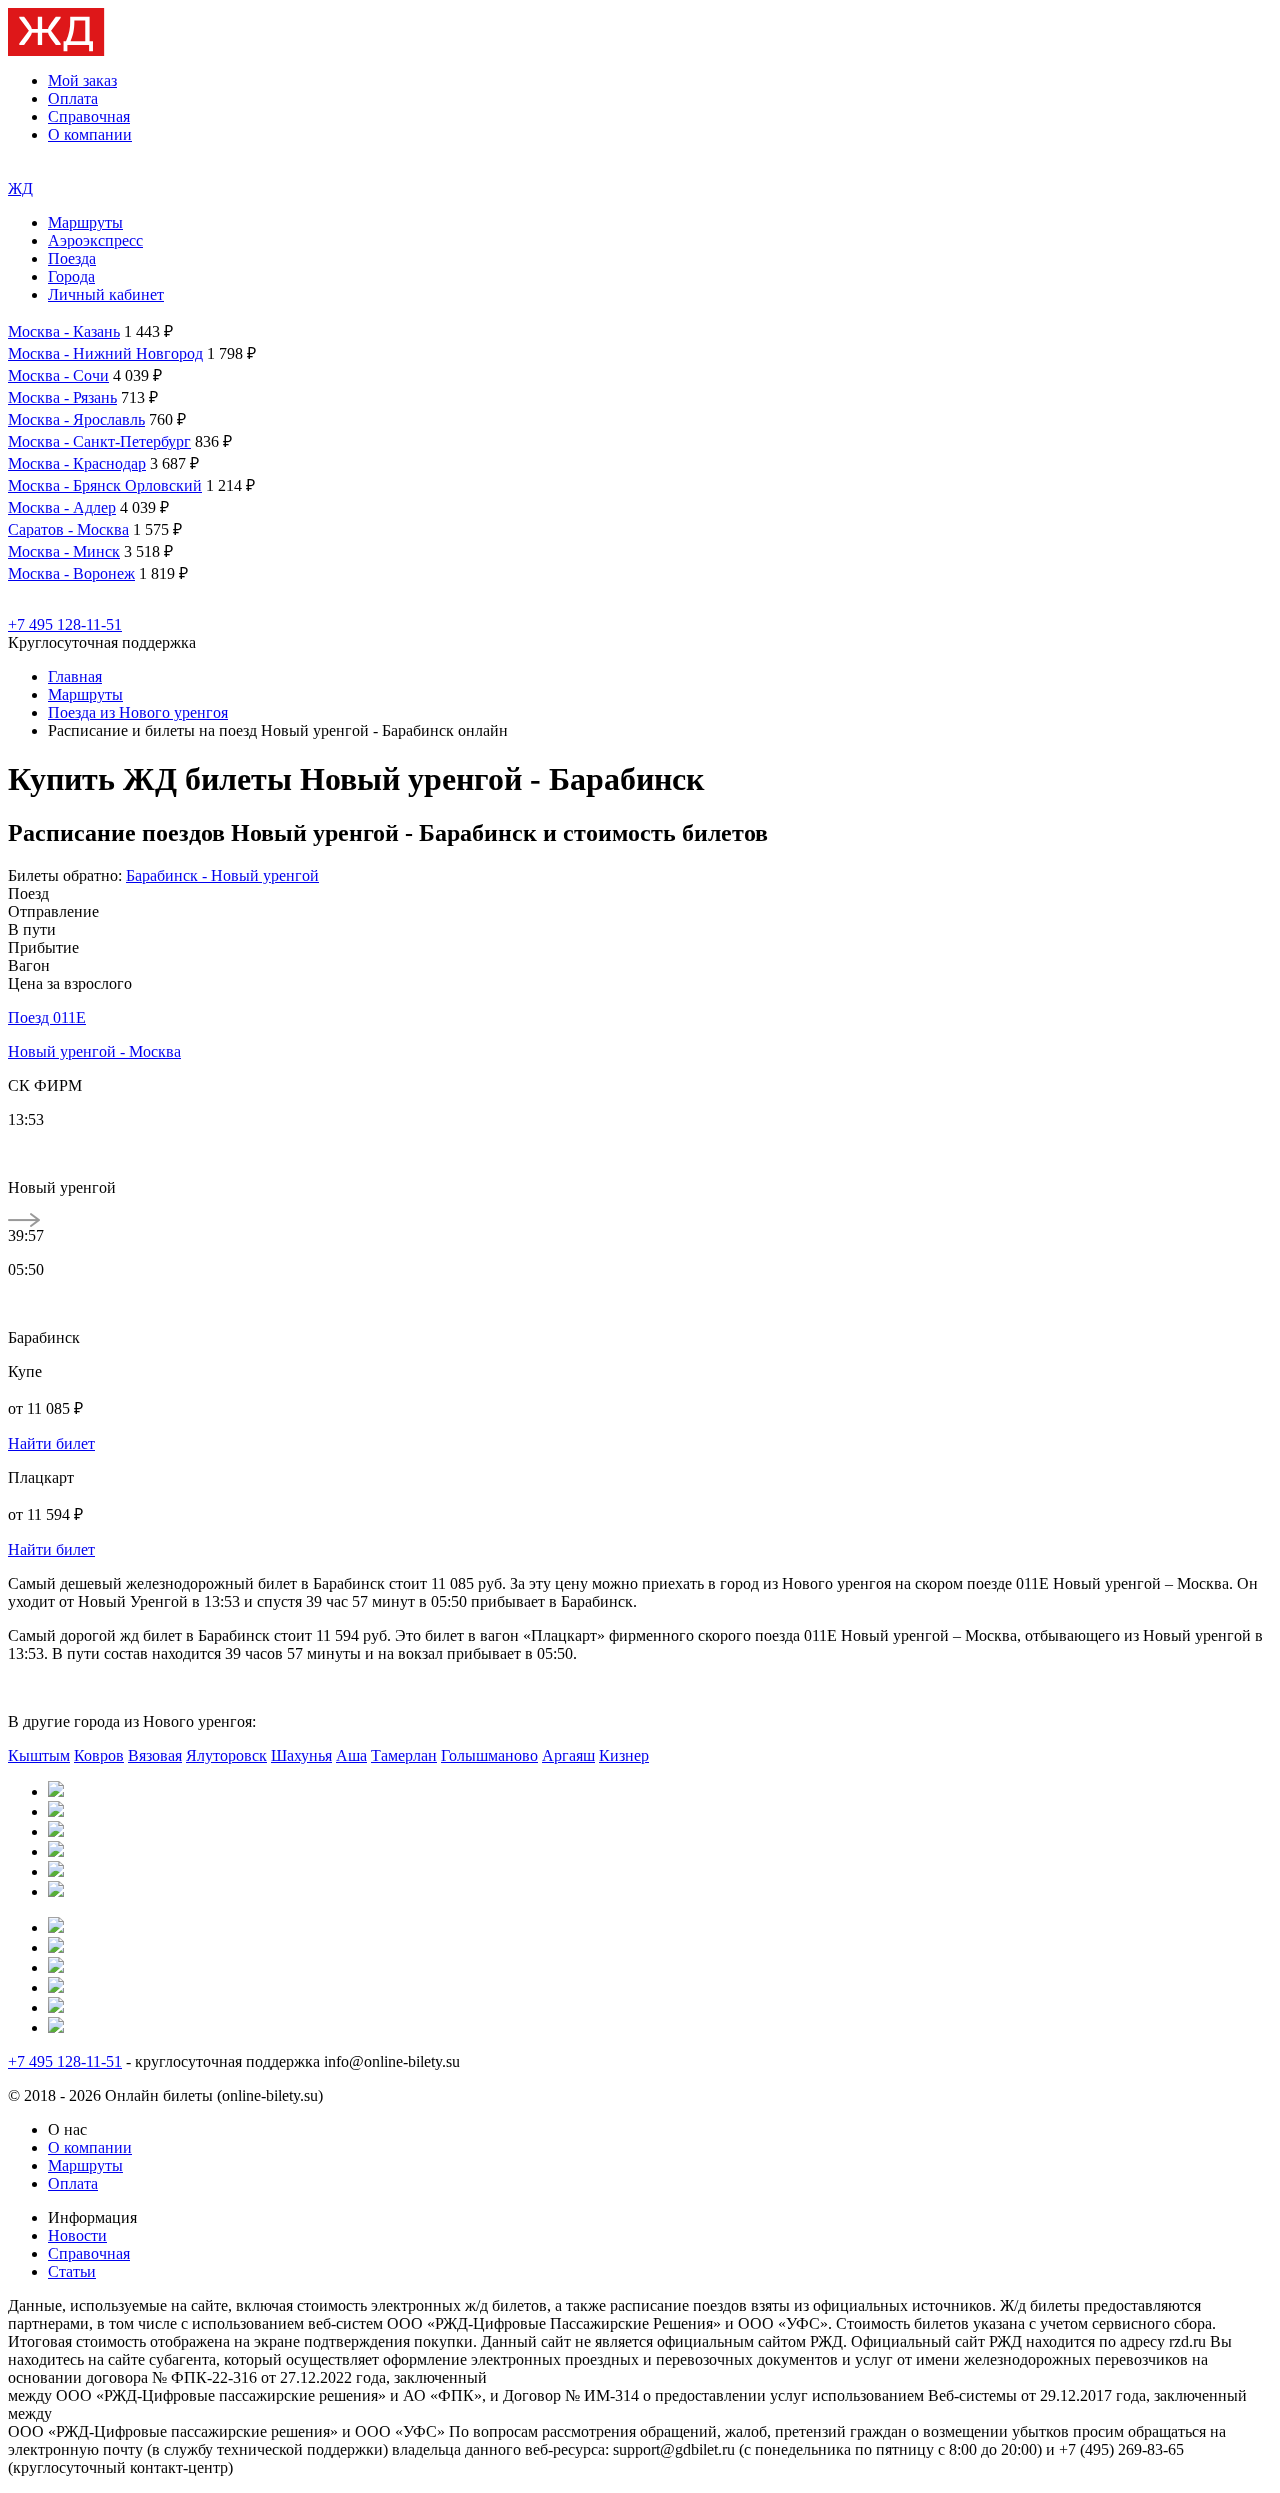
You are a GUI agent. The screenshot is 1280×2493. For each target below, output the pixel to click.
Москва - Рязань (62, 397)
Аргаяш (568, 1755)
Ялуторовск (226, 1755)
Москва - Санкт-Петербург (99, 441)
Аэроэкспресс (95, 240)
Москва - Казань (64, 331)
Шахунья (301, 1755)
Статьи (72, 2271)
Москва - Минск (64, 551)
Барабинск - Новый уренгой (222, 875)
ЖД (20, 188)
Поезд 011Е (47, 1017)
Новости (77, 2235)
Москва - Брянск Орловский (105, 485)
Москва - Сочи (58, 375)
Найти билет (51, 1443)
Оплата (73, 98)
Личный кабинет (106, 294)
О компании (90, 134)
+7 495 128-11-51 (65, 624)
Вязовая (155, 1755)
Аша (351, 1755)
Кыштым (39, 1755)
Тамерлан (404, 1755)
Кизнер (624, 1755)
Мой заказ (82, 80)
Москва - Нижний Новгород (105, 353)
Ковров (99, 1755)
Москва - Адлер (62, 507)
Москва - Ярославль (76, 419)
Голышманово (489, 1755)
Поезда (72, 258)
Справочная (89, 116)
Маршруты (85, 222)
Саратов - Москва (68, 529)
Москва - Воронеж (71, 573)
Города (71, 276)
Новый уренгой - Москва (94, 1051)
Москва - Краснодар (77, 463)
